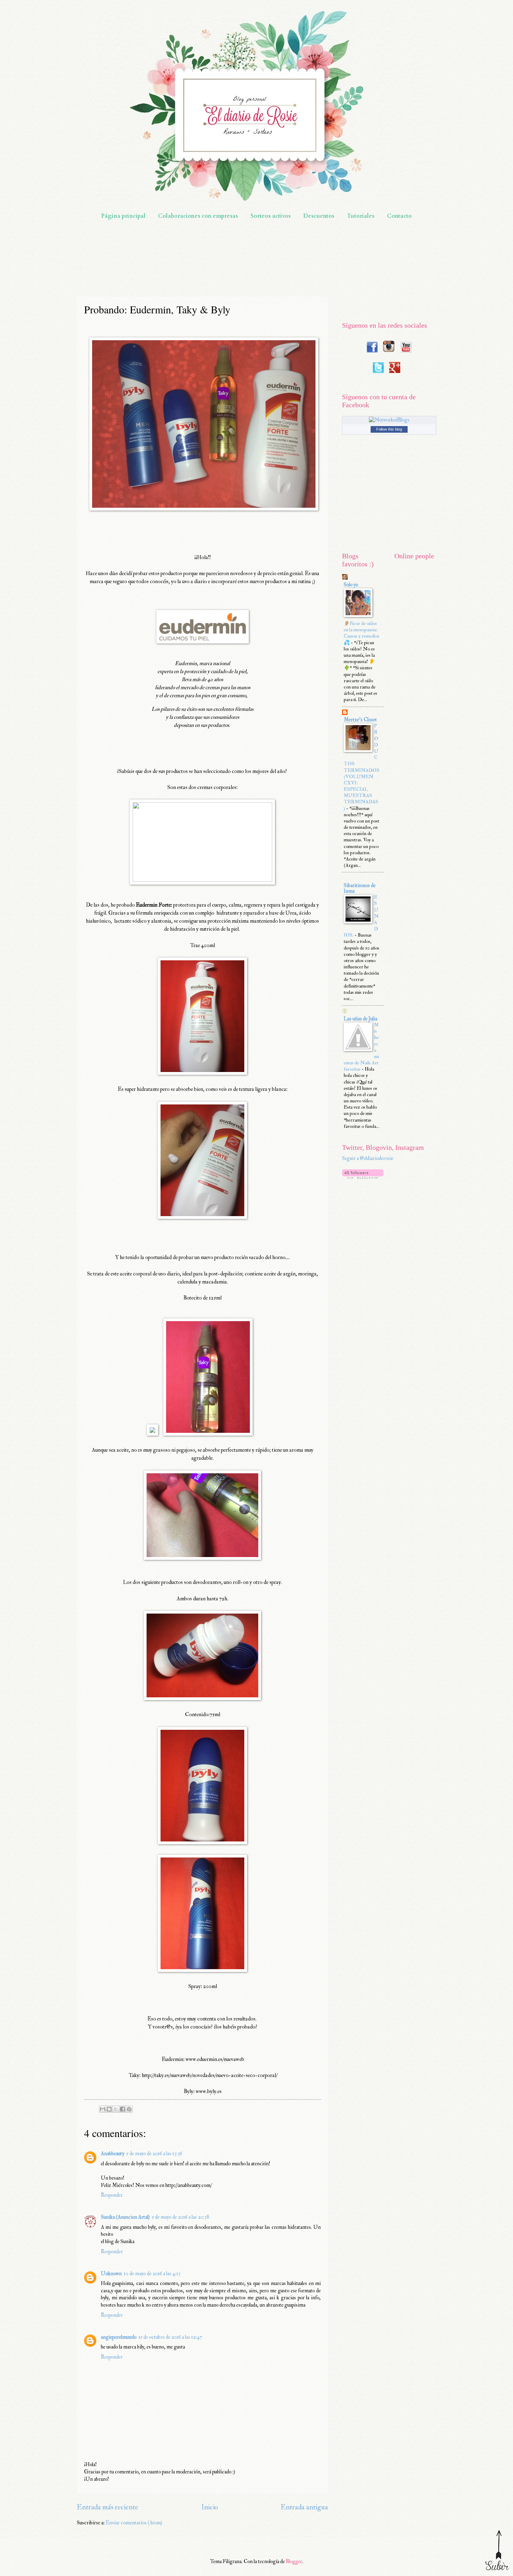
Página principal (123, 216)
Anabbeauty (113, 2154)
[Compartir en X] (116, 2109)
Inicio (210, 2507)
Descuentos (319, 216)
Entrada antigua (304, 2507)
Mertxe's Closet (360, 720)
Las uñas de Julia (360, 1019)
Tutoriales (361, 216)
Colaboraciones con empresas (198, 216)
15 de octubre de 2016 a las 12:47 (170, 2337)
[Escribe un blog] (109, 2109)
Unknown (111, 2274)
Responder (112, 2195)
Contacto (399, 216)
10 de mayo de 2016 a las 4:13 (152, 2274)
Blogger (294, 2562)
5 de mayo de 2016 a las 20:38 (180, 2217)
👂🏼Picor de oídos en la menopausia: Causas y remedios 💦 (362, 633)
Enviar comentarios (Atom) (134, 2523)
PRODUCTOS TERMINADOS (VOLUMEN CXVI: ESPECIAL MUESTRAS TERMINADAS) (362, 767)
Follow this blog (389, 429)
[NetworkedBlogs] (389, 420)
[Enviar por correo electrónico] (103, 2109)
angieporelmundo (119, 2337)
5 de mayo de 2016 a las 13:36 (154, 2154)
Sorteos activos (271, 216)
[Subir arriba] (497, 2550)
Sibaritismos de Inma (360, 888)
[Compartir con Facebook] (122, 2109)
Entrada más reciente (107, 2507)
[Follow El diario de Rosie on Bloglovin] (363, 1177)
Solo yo (351, 585)
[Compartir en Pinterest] (129, 2109)
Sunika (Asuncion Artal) (125, 2217)
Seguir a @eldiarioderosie (368, 1158)
